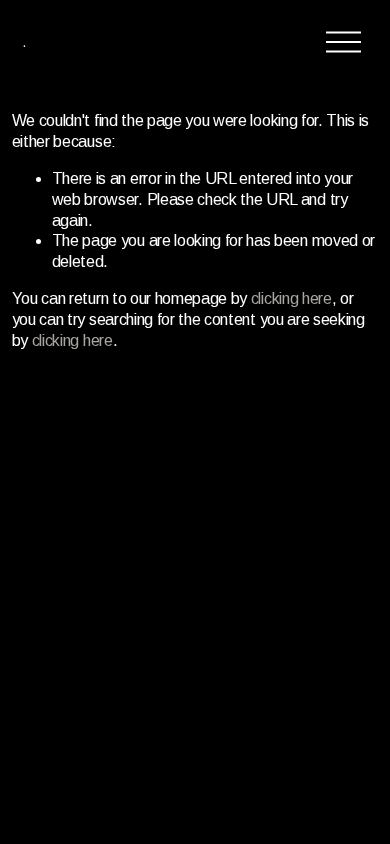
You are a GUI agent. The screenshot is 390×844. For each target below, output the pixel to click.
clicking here (291, 298)
